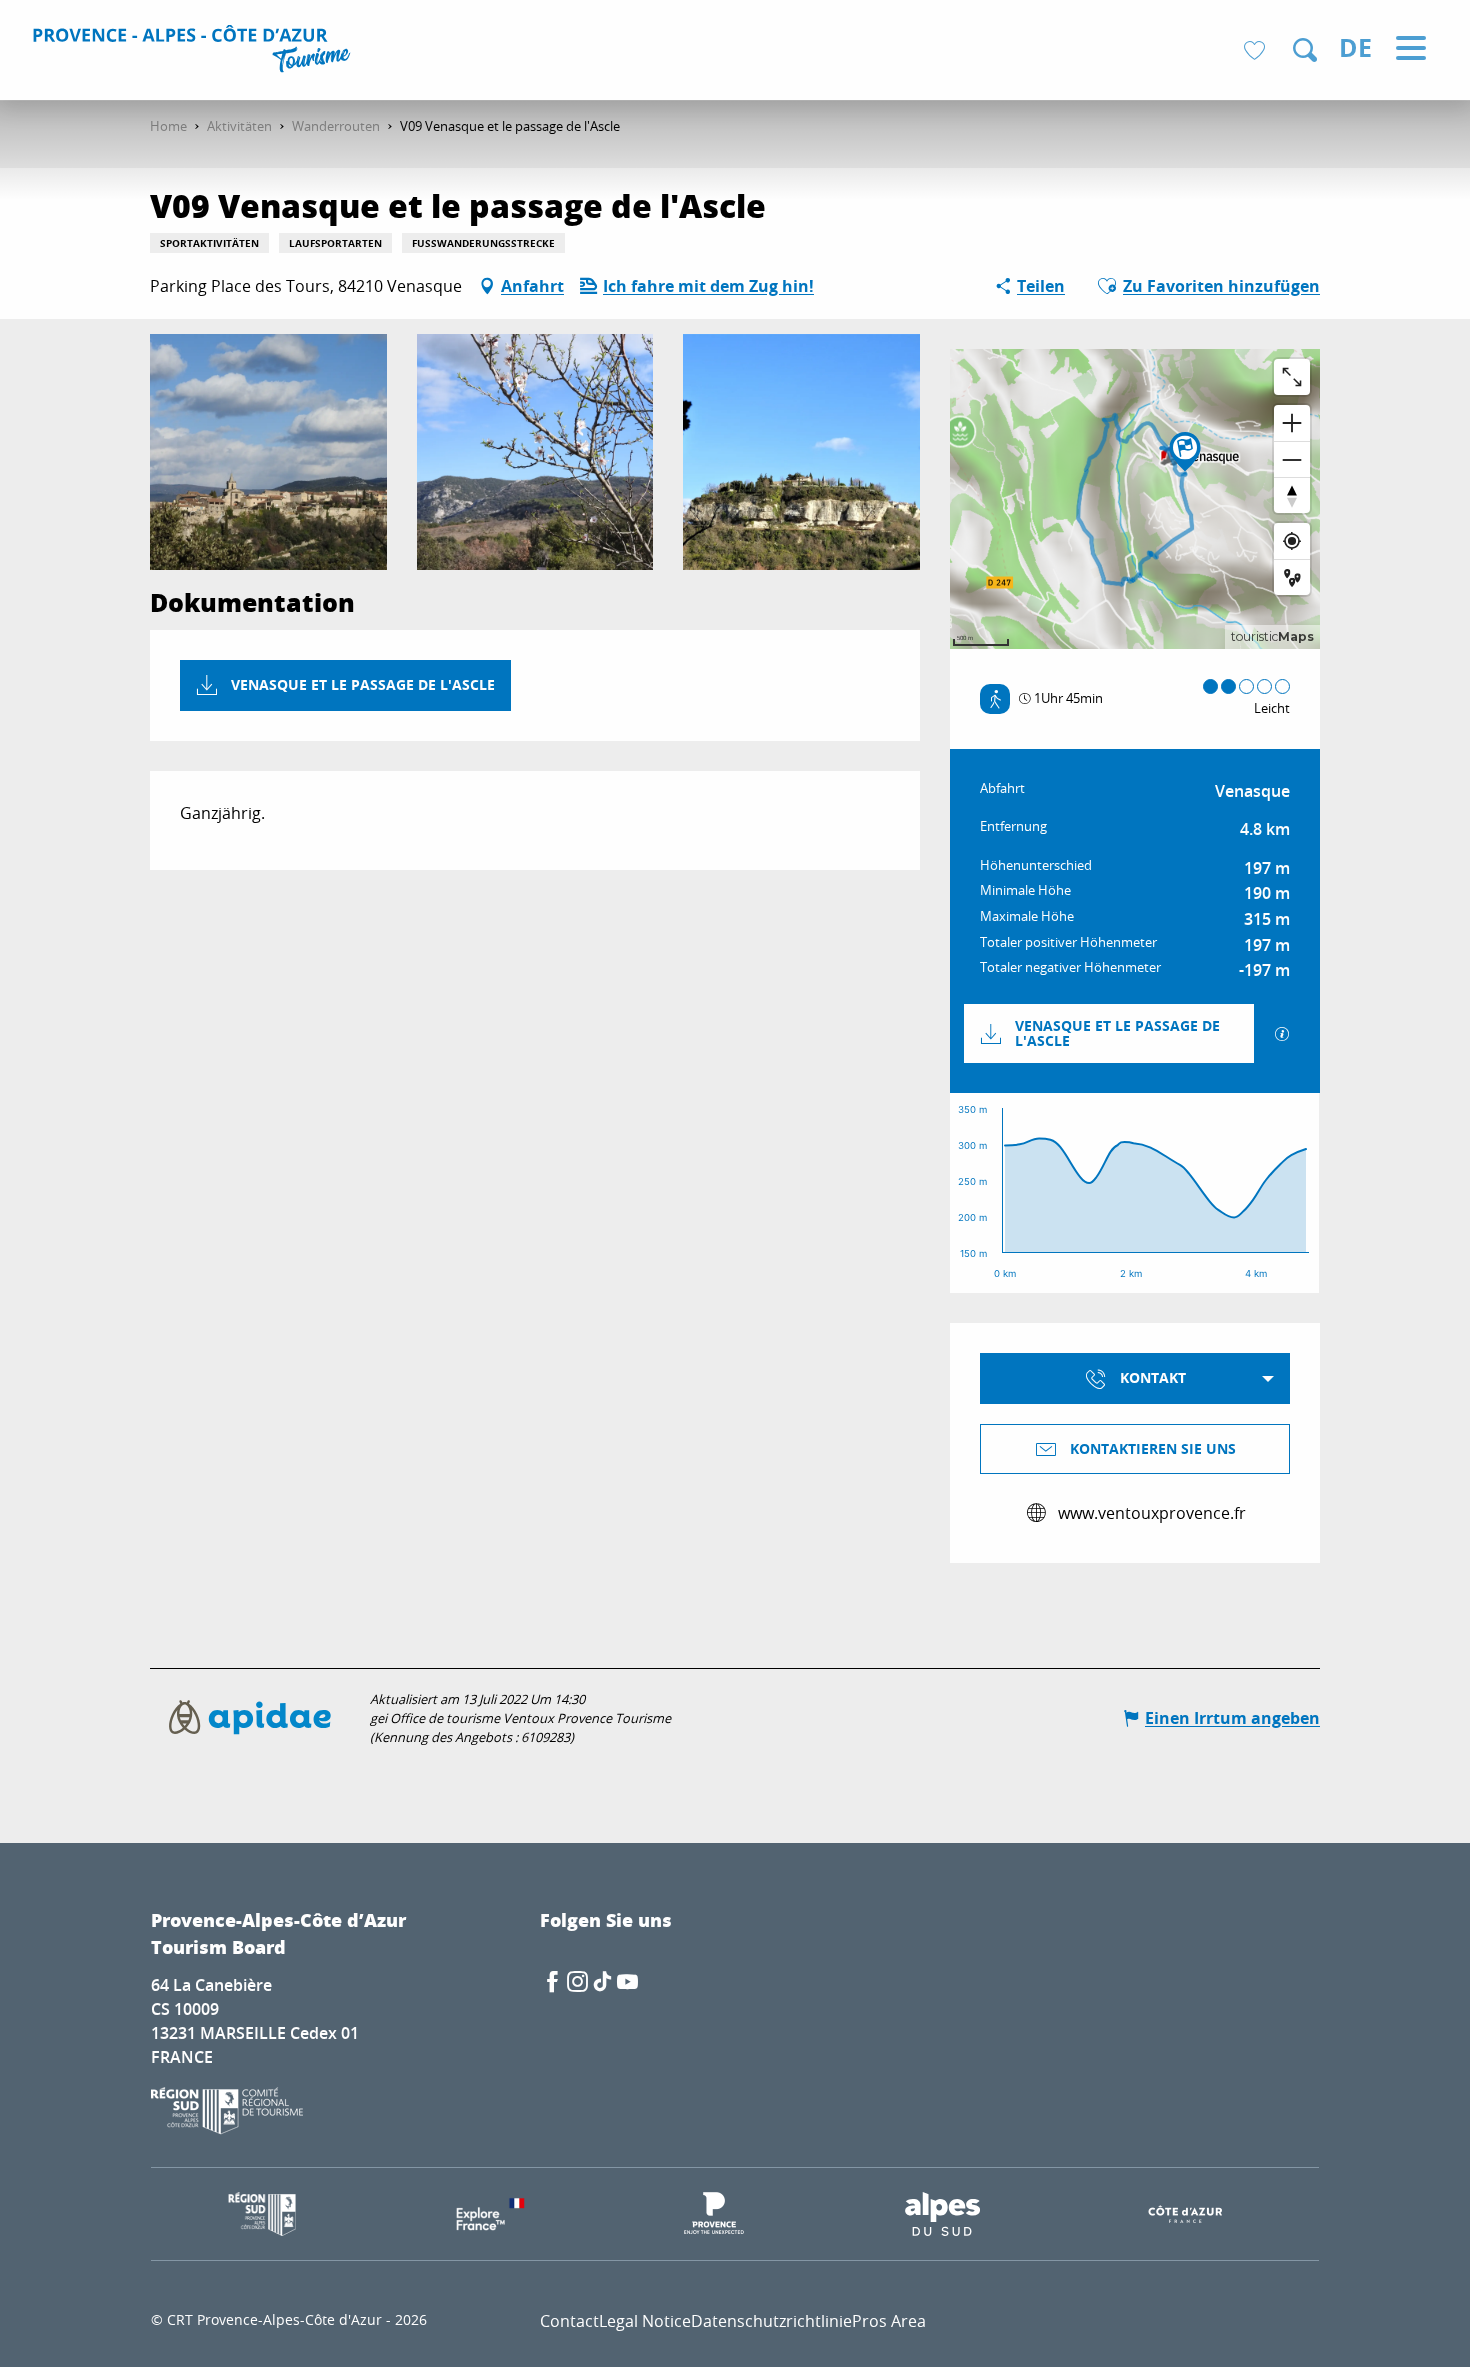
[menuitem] (194, 52)
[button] (1305, 50)
